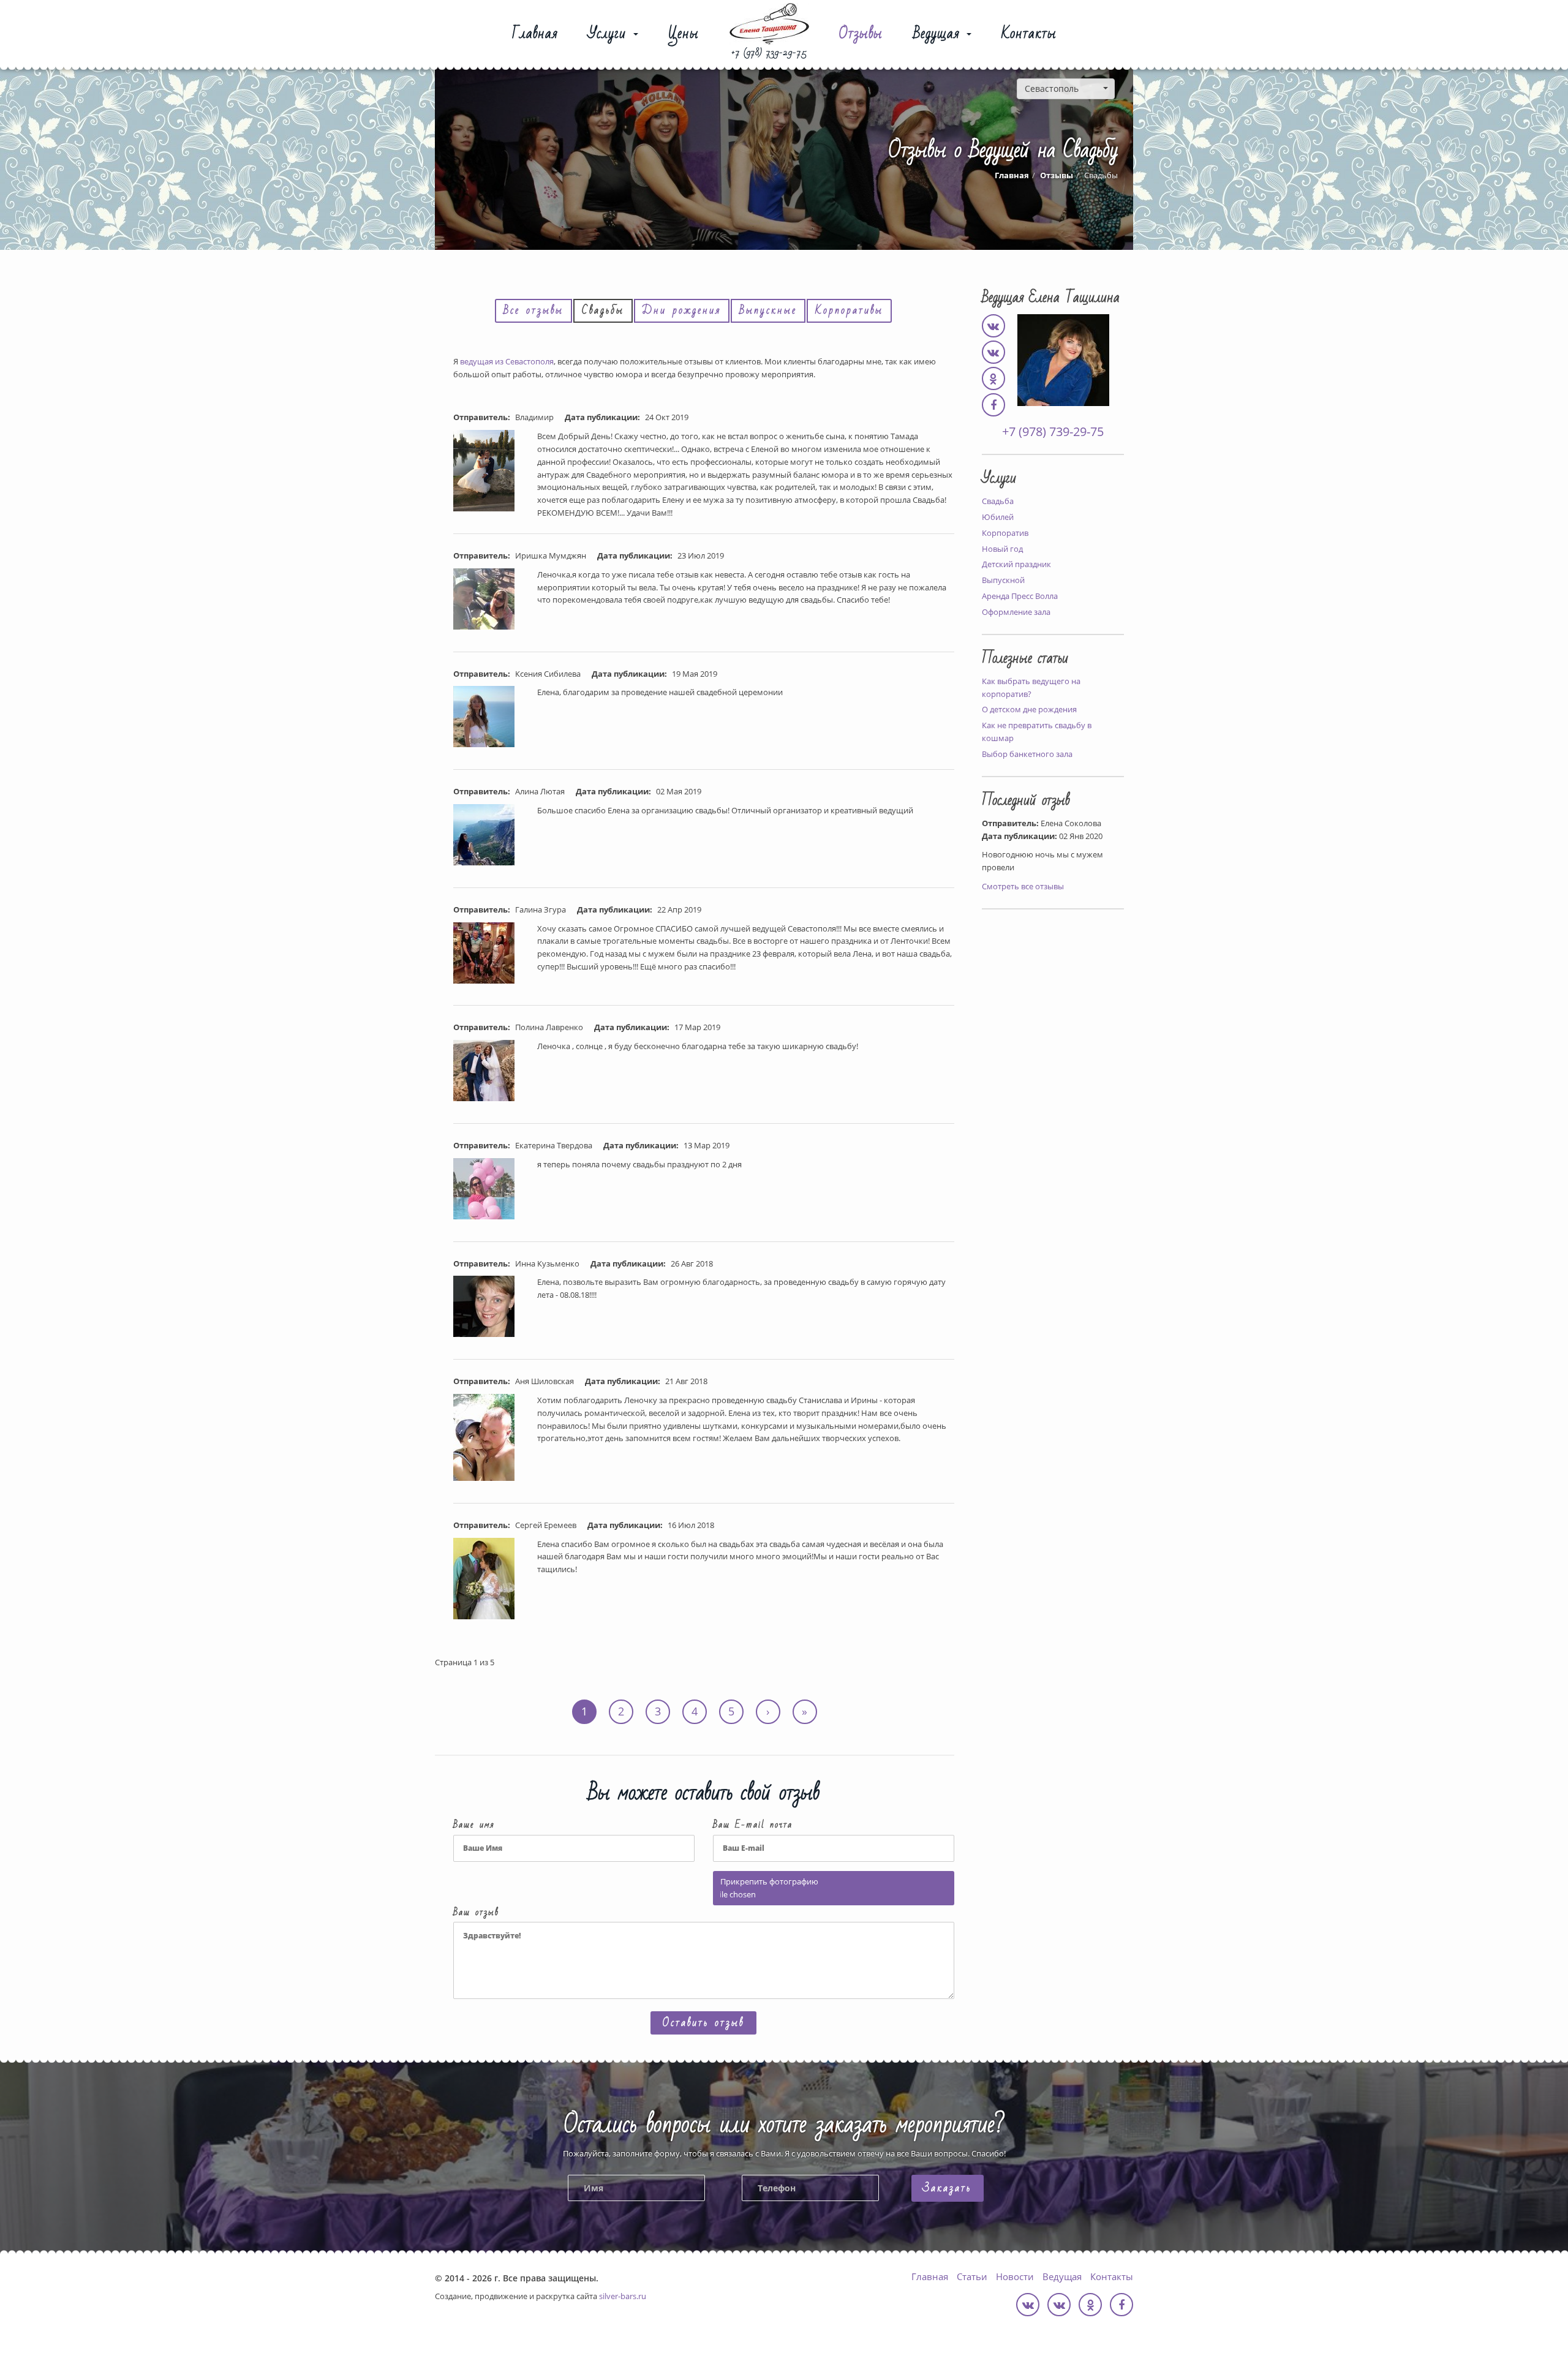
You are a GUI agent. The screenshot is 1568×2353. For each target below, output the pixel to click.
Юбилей (998, 517)
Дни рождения (682, 310)
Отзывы (861, 36)
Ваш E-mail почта (753, 1825)
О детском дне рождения (1029, 709)
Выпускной (1003, 580)
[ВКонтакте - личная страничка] (993, 327)
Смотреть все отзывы (1023, 886)
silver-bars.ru (623, 2296)
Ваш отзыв (476, 1913)
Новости (1015, 2276)
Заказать (948, 2188)
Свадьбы (603, 310)
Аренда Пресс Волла (1020, 596)
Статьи (972, 2276)
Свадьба (998, 501)
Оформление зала (1016, 612)
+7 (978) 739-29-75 (769, 53)
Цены (684, 36)
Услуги (610, 36)
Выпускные (768, 310)
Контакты (1029, 36)
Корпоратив (1005, 533)
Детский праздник (1016, 564)
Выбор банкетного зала (1027, 754)
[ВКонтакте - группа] (993, 353)
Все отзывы (533, 310)
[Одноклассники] (993, 380)
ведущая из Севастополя (507, 361)
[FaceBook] (993, 406)
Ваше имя (474, 1825)
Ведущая (939, 36)
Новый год (1002, 549)
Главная (535, 36)
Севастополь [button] (1052, 88)
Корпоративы (849, 310)
